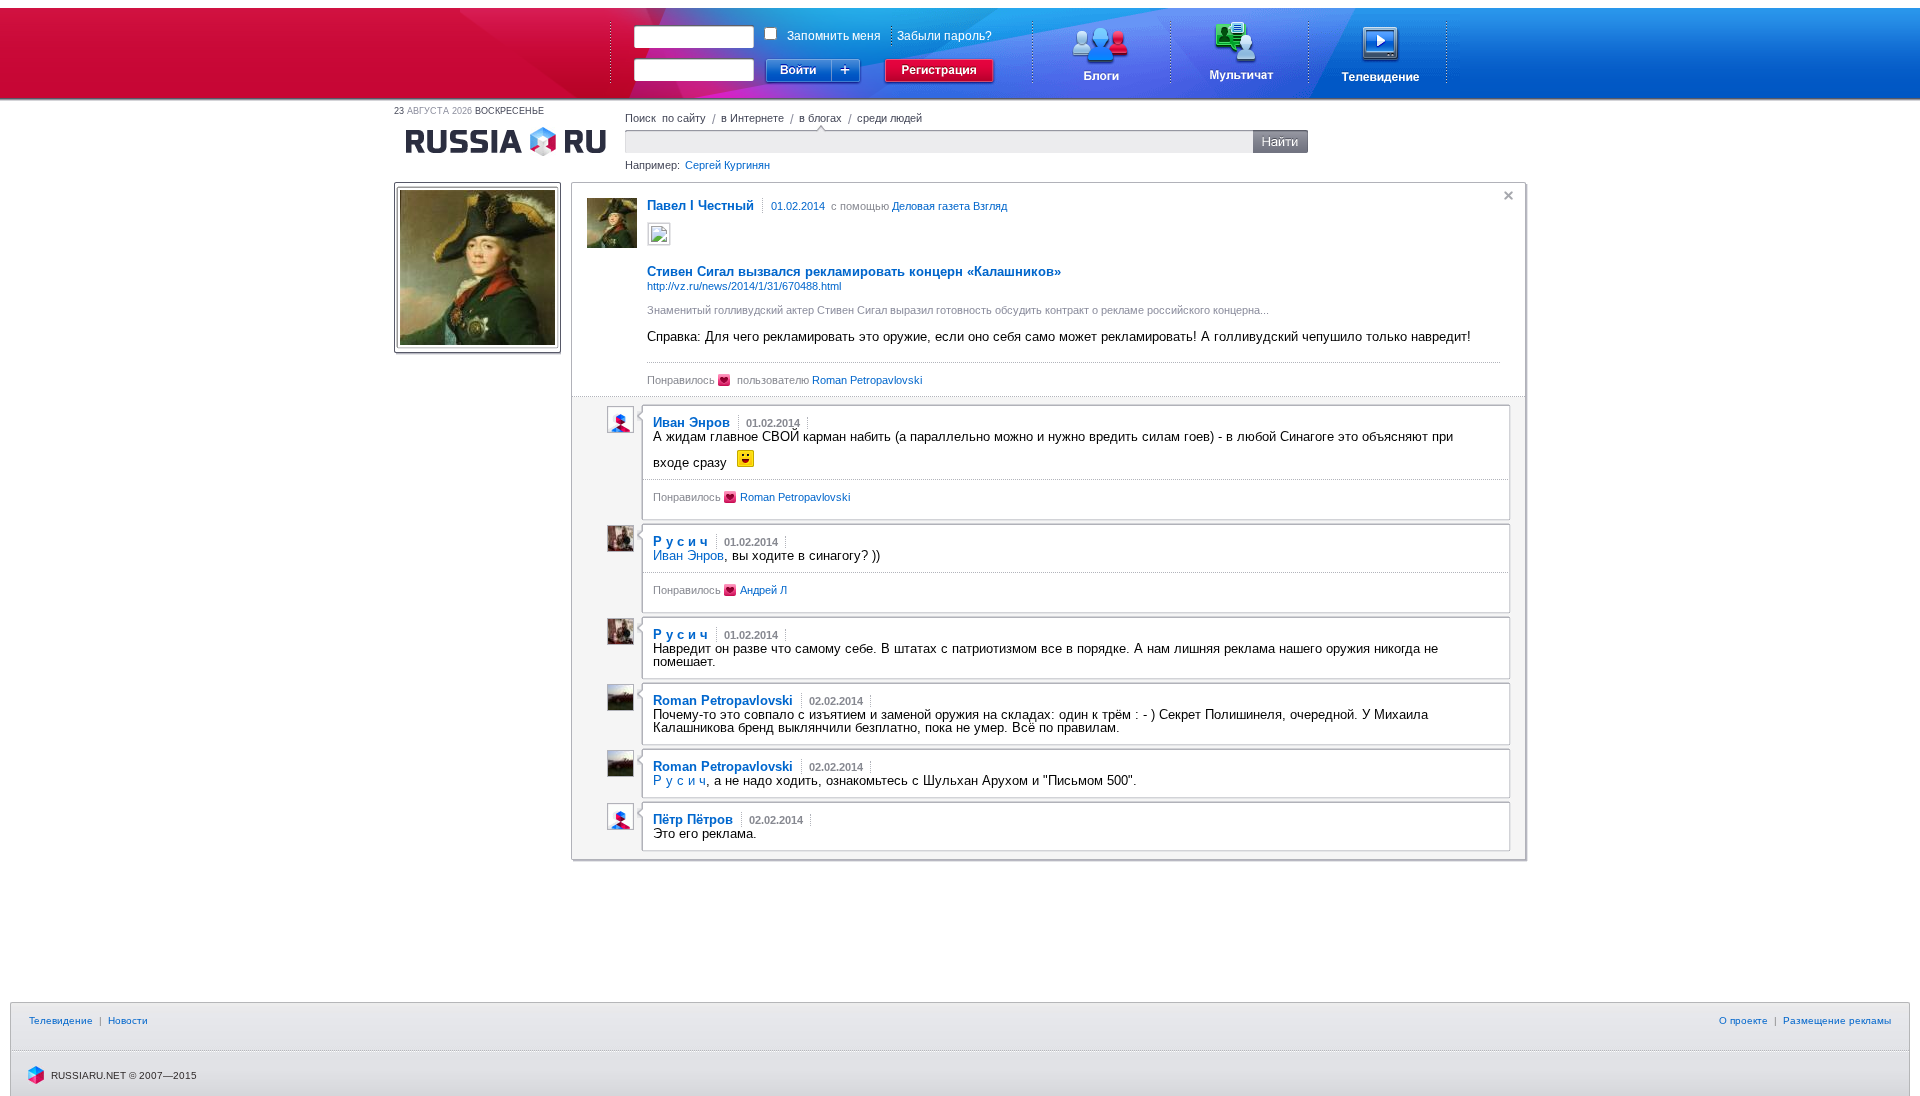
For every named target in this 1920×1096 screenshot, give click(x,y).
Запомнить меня (834, 36)
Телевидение (61, 1020)
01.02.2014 (798, 206)
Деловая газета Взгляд (949, 206)
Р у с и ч (679, 780)
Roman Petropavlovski (867, 380)
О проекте (1743, 1020)
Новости (128, 1020)
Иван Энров (688, 555)
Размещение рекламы (1837, 1020)
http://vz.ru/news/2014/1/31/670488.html (744, 286)
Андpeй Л (763, 590)
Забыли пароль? (944, 36)
